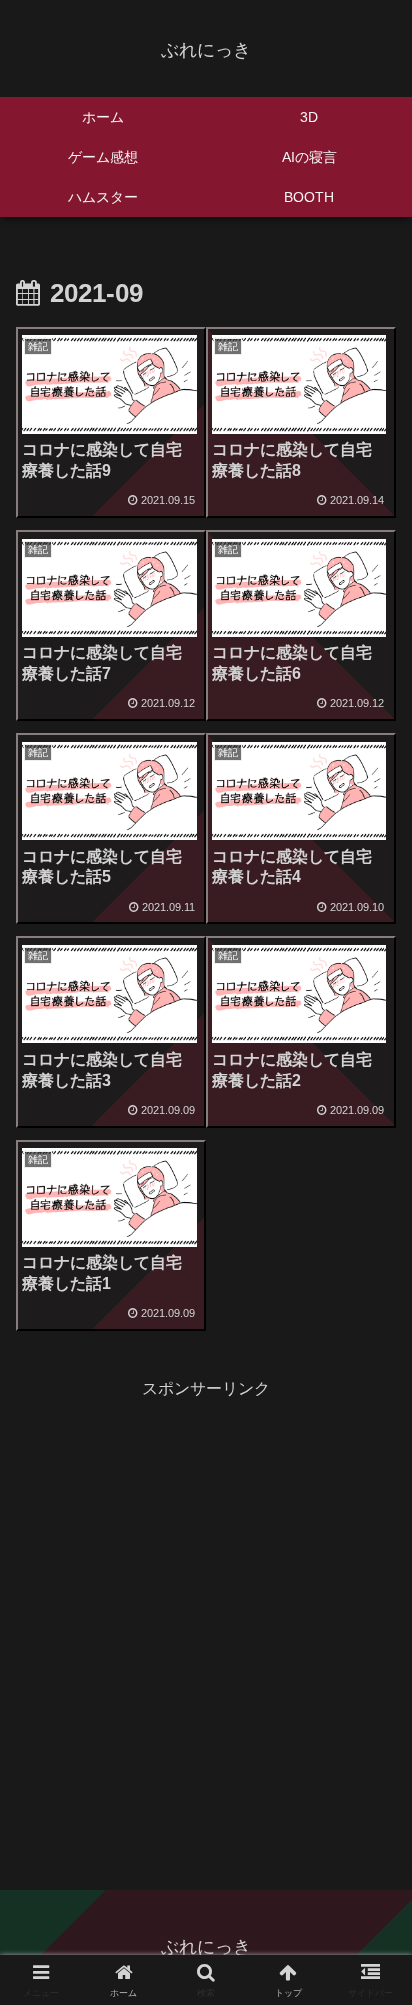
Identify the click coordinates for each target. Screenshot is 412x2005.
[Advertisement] (206, 1610)
